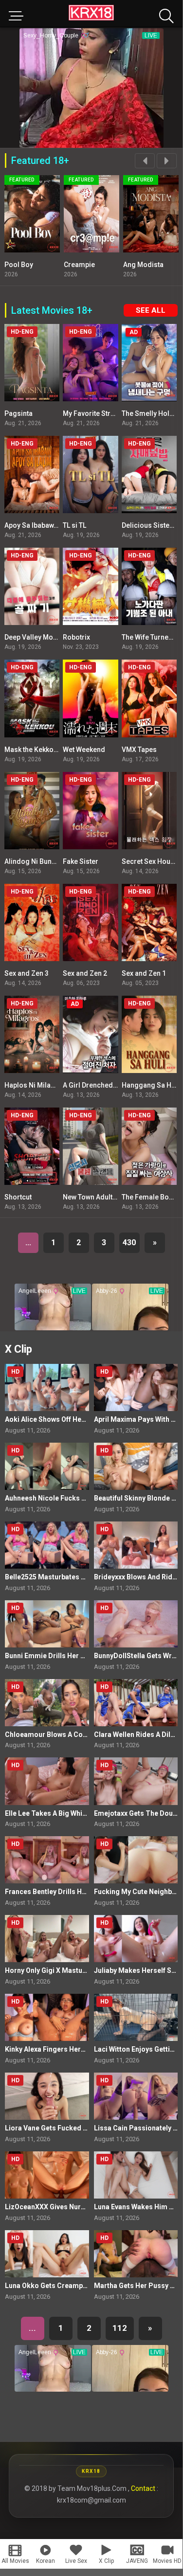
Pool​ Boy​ (19, 265)
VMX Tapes (139, 750)
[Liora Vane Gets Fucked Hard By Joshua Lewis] (47, 2096)
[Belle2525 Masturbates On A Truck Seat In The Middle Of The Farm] (47, 1545)
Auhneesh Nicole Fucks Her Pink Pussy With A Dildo (88, 1498)
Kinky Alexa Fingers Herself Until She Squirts (77, 2049)
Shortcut (18, 1197)
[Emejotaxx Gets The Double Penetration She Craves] (136, 1781)
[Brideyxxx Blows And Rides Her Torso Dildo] (136, 1545)
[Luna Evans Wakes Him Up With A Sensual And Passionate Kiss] (136, 2175)
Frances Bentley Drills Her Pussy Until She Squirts (85, 1892)
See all (151, 310)
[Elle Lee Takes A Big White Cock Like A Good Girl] (47, 1781)
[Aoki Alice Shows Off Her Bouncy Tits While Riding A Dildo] (47, 1387)
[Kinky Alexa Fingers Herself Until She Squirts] (47, 2017)
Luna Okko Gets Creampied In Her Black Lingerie (83, 2286)
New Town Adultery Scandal (107, 1197)
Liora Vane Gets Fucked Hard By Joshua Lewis (79, 2128)
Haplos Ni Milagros (35, 1085)
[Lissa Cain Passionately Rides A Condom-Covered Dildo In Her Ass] (136, 2096)
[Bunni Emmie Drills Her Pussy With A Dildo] (47, 1624)
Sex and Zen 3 (27, 973)
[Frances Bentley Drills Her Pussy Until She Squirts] (47, 1860)
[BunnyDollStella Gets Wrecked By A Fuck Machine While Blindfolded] (136, 1624)
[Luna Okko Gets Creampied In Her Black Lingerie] (47, 2254)
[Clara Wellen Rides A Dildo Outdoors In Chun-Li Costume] (136, 1703)
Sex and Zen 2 (85, 973)
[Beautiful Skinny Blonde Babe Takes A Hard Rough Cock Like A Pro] (136, 1466)
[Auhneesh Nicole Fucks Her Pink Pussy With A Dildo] (47, 1466)
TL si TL (74, 525)
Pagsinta (18, 413)
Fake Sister (81, 861)
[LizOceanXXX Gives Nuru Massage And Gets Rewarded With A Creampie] (47, 2175)
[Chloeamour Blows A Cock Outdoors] (47, 1703)
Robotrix (76, 637)
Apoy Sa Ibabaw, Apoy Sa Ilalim (53, 525)
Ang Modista (143, 265)
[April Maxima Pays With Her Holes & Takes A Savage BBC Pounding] (136, 1387)
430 (129, 1243)
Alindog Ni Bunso (32, 861)
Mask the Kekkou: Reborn (44, 750)
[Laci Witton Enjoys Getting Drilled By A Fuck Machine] (136, 2017)
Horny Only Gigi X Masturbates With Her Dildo (78, 1970)
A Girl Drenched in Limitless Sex (113, 1085)
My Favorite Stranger (96, 413)
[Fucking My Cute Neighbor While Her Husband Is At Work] (136, 1860)
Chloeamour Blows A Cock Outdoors (64, 1735)
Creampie (79, 265)
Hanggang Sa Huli (150, 1085)
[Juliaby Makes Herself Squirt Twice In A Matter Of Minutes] (136, 1939)
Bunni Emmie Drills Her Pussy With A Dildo (73, 1656)
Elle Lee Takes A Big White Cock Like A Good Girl (83, 1813)
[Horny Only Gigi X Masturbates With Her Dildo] (47, 1939)
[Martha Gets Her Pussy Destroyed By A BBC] (136, 2254)
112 (120, 2328)
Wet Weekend (84, 750)
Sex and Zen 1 (144, 973)
